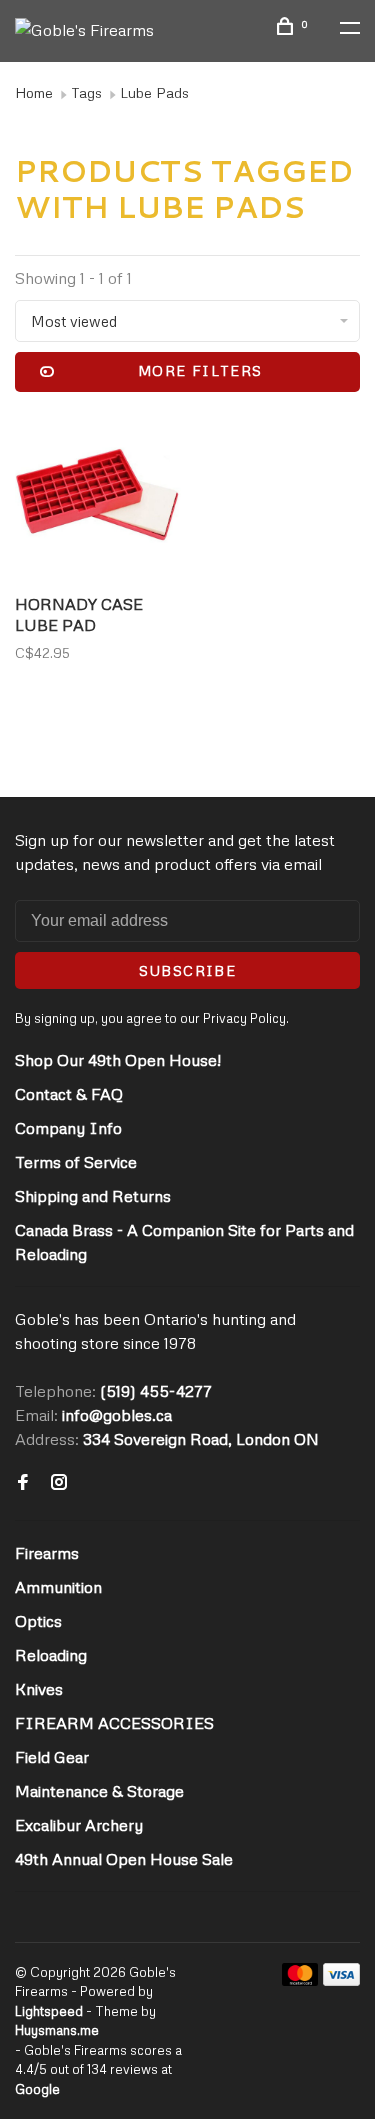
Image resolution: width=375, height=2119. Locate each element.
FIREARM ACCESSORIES (114, 1723)
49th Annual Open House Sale (124, 1859)
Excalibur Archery (79, 1825)
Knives (39, 1689)
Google (37, 2089)
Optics (38, 1621)
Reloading (51, 1655)
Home (34, 92)
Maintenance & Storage (99, 1791)
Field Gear (52, 1757)
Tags (86, 92)
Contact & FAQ (69, 1094)
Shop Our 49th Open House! (118, 1060)
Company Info (68, 1128)
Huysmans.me (57, 2030)
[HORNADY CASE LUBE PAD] (98, 498)
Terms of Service (76, 1162)
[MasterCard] (300, 1980)
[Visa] (341, 1980)
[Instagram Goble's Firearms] (59, 1483)
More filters (200, 370)
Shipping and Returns (93, 1196)
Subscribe (188, 970)
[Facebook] (23, 1483)
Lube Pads (154, 92)
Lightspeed (49, 2011)
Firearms (47, 1553)
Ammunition (58, 1587)
